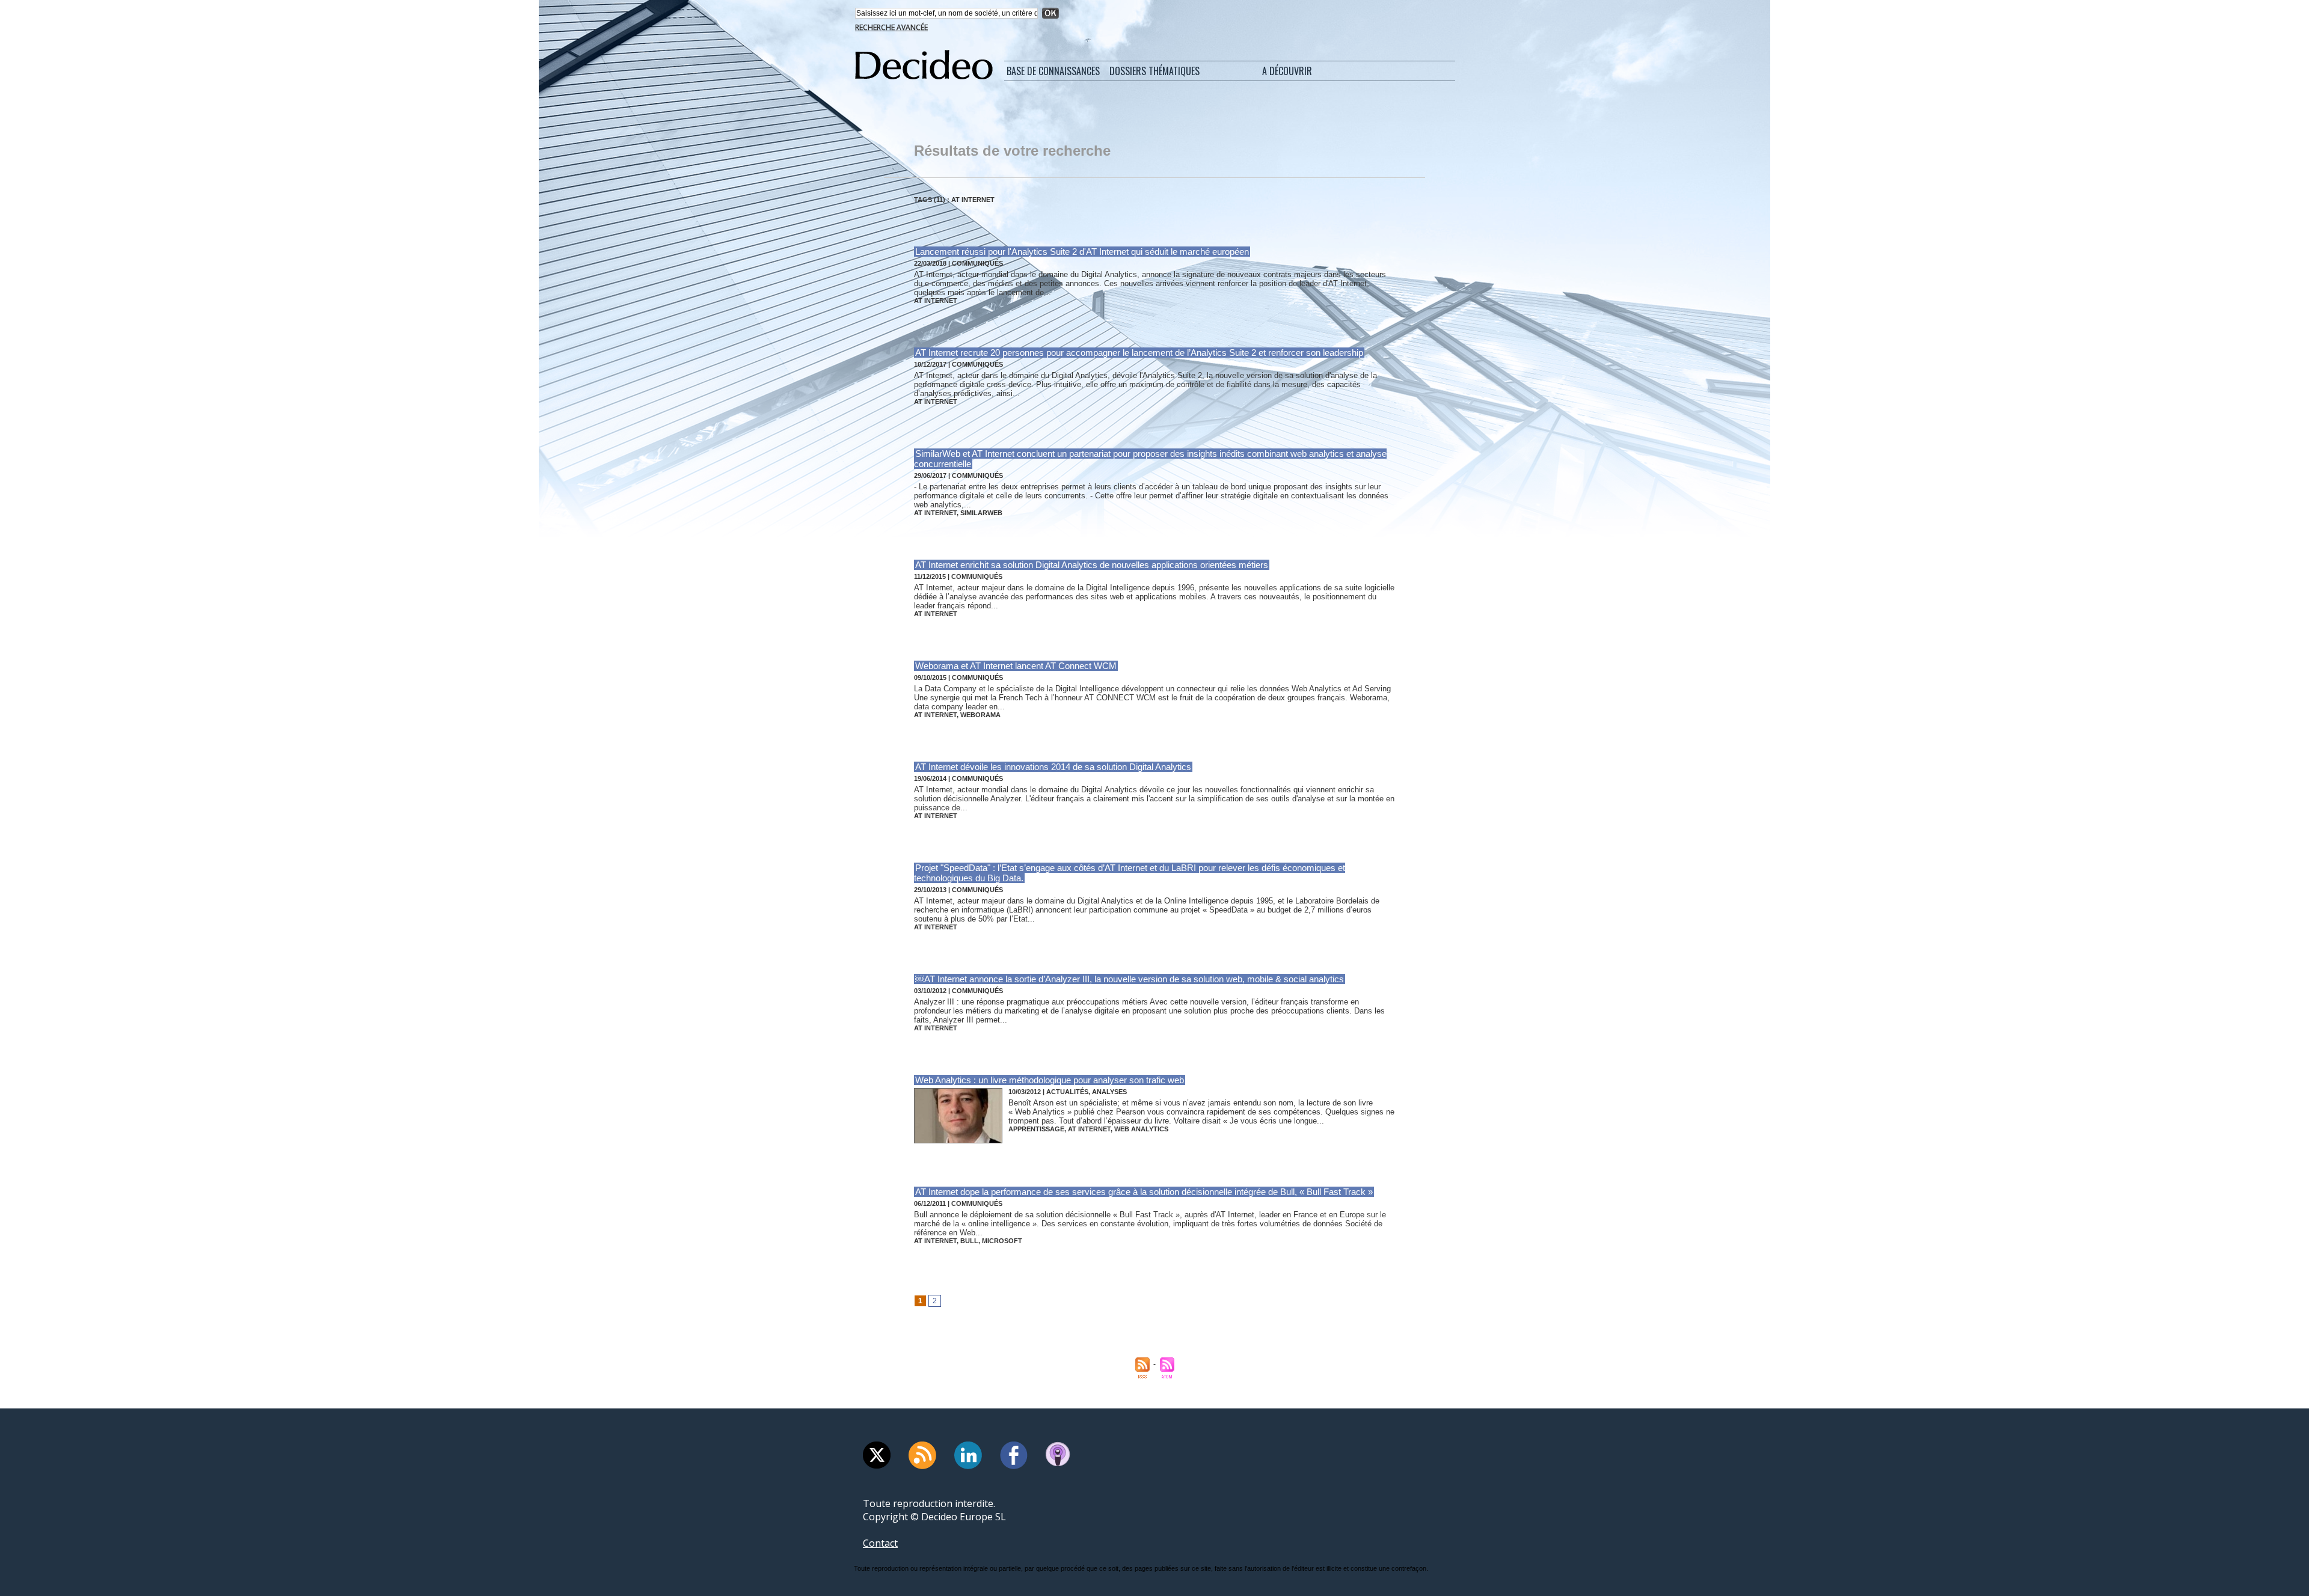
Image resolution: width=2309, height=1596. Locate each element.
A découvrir (1287, 71)
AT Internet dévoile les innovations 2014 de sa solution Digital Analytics (1053, 767)
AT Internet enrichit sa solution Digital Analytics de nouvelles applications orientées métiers (1092, 565)
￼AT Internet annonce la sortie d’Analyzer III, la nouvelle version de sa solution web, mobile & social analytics (1130, 979)
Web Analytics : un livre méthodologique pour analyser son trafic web (1050, 1080)
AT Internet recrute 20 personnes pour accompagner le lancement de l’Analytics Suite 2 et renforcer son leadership (1139, 353)
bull (969, 1241)
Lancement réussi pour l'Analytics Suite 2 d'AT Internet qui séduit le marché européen (1082, 252)
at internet (936, 301)
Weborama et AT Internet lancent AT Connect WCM (1016, 666)
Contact (880, 1543)
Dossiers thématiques (1154, 71)
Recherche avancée (891, 27)
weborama (980, 715)
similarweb (981, 513)
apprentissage (1036, 1129)
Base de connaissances (1053, 71)
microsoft (1002, 1241)
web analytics (1141, 1129)
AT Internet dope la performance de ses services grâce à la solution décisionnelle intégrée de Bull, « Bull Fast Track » (1144, 1192)
